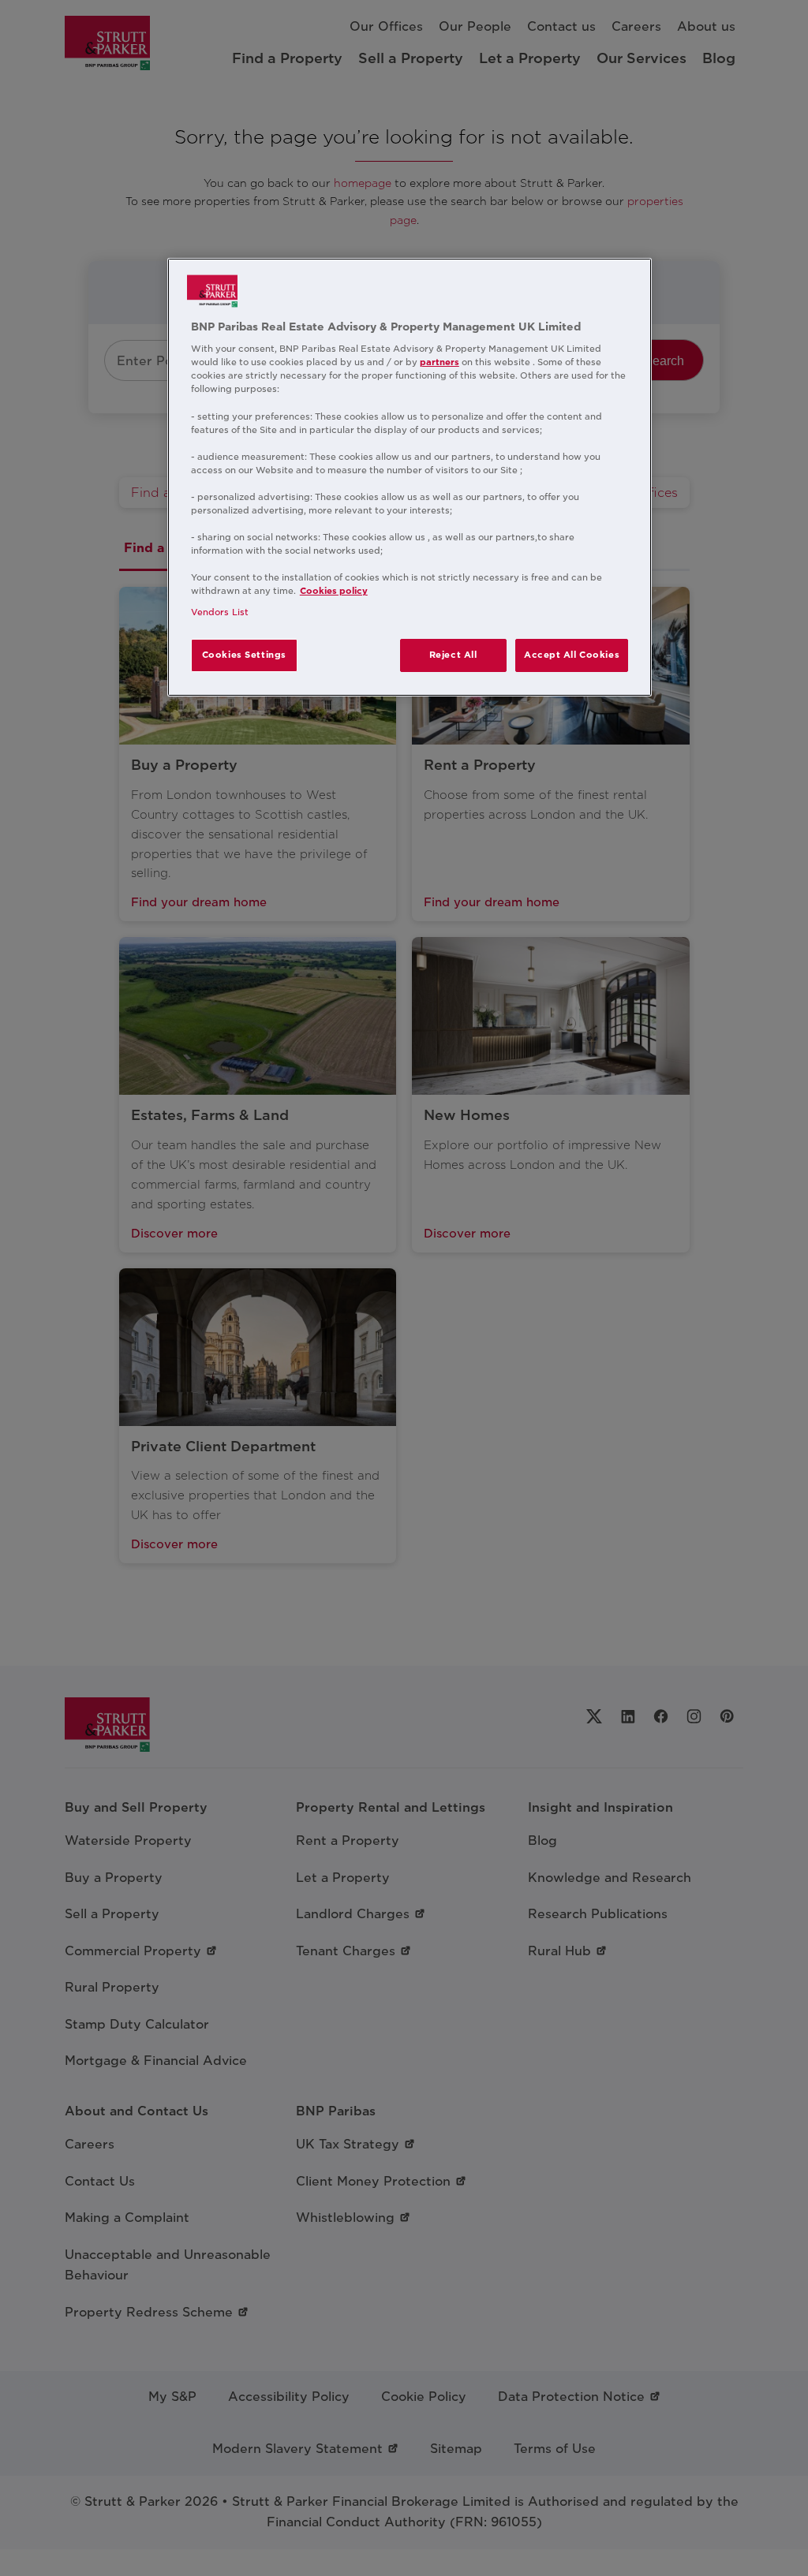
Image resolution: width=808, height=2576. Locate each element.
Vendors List (220, 612)
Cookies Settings (244, 655)
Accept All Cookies (572, 655)
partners (440, 362)
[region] (410, 478)
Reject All (453, 655)
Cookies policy (334, 591)
